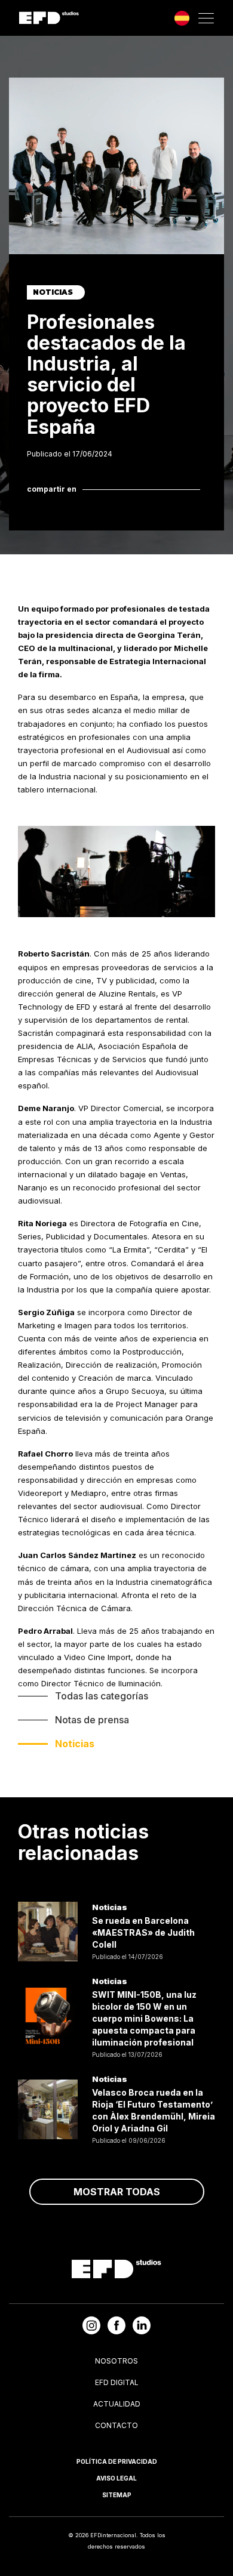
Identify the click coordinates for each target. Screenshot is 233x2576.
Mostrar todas (117, 2192)
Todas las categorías (102, 1696)
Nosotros (116, 2361)
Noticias (75, 1744)
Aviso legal (116, 2478)
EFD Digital (117, 2382)
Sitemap (117, 2495)
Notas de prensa (92, 1720)
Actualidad (117, 2404)
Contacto (116, 2425)
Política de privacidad (117, 2461)
